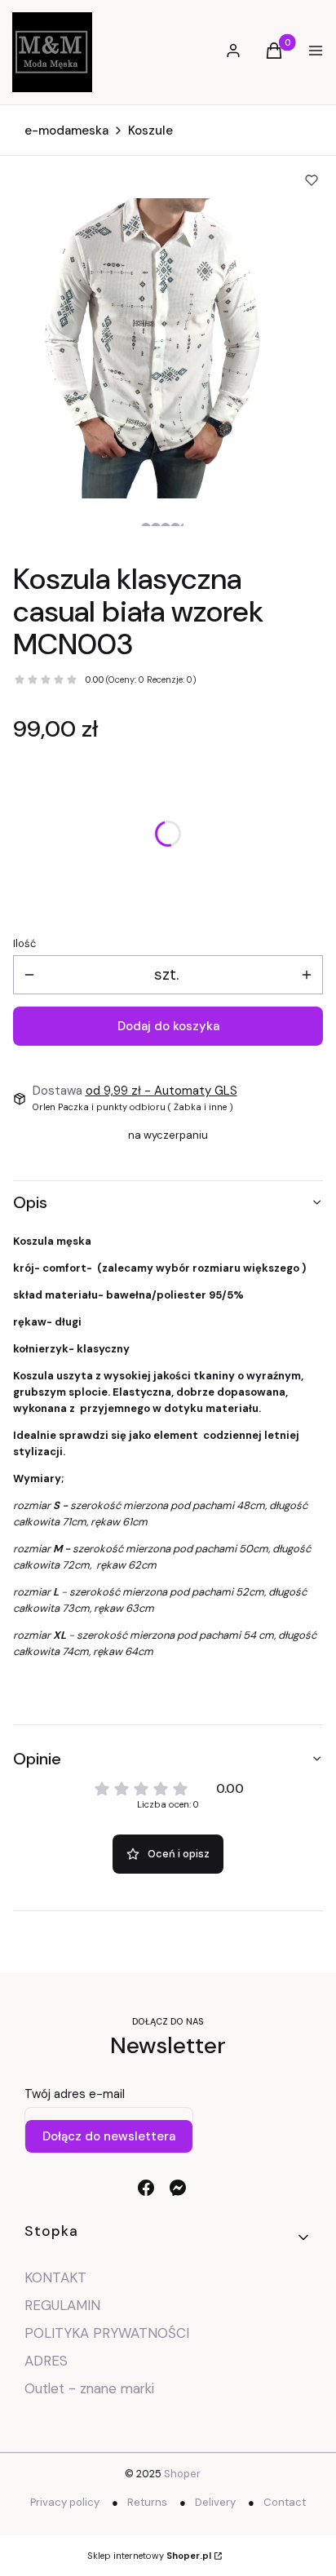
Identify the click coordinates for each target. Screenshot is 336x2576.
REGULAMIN (62, 2305)
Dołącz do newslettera (109, 2136)
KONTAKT (55, 2277)
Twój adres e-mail (75, 2094)
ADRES (46, 2361)
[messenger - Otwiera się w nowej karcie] (178, 2188)
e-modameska (66, 131)
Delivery (215, 2502)
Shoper (182, 2474)
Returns (147, 2502)
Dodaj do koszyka (168, 1026)
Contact (285, 2502)
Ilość (24, 943)
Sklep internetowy (149, 2556)
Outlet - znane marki (89, 2388)
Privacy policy (65, 2502)
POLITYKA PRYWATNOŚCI (107, 2333)
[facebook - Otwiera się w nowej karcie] (146, 2188)
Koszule (150, 131)
